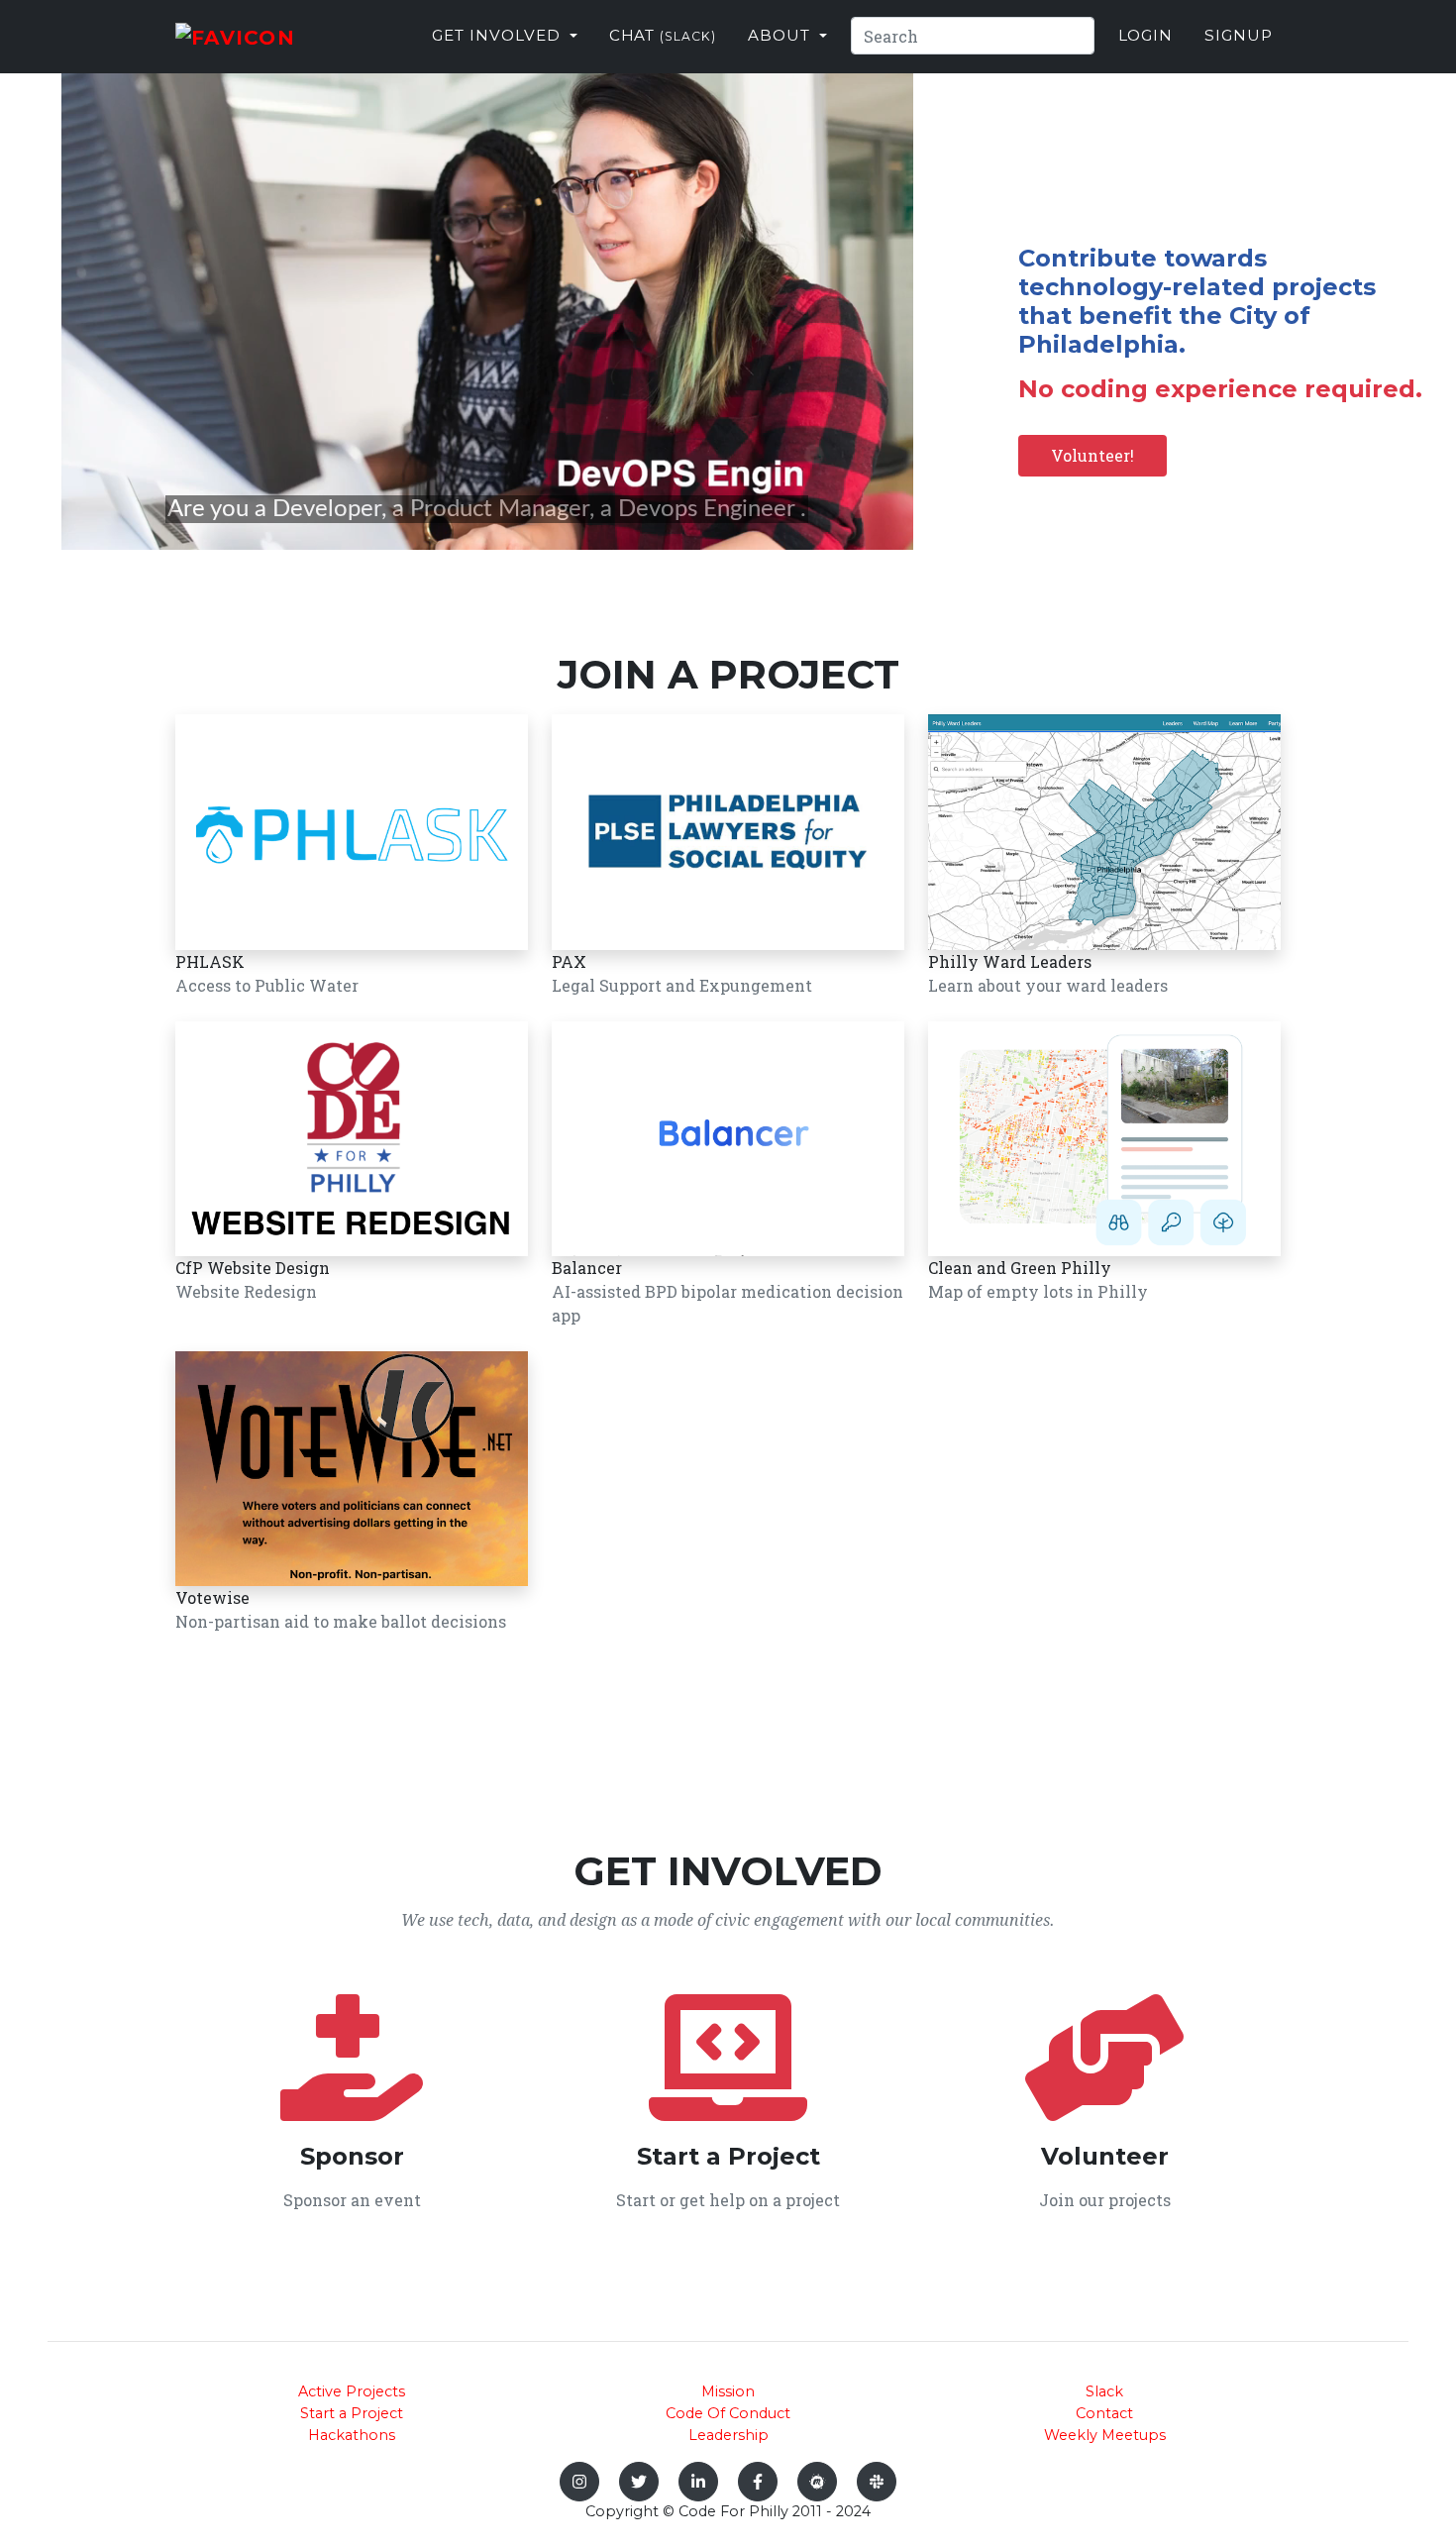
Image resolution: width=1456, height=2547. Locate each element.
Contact (1104, 2413)
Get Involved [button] (498, 35)
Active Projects (352, 2391)
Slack (1104, 2391)
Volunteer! (1092, 455)
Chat (663, 35)
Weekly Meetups (1105, 2435)
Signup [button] (1239, 35)
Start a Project (352, 2413)
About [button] (781, 35)
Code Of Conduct (728, 2413)
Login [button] (1146, 35)
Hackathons (352, 2435)
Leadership (728, 2435)
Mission (728, 2391)
